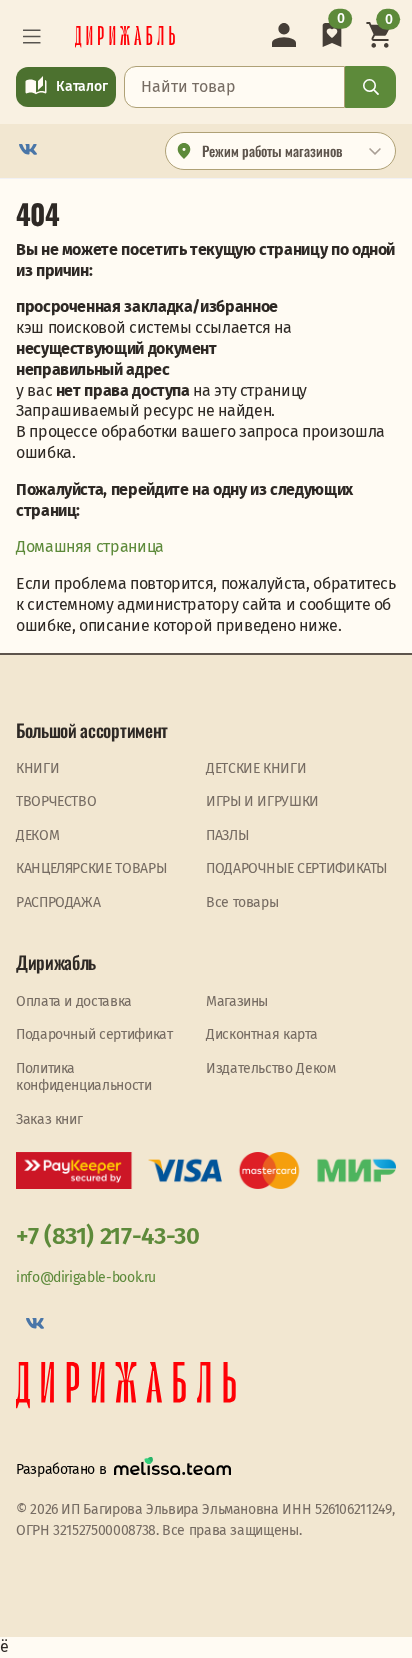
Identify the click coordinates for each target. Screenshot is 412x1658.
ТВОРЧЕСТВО (56, 801)
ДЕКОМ (37, 835)
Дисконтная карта (261, 1034)
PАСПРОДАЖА (58, 902)
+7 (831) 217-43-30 (108, 1236)
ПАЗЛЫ (227, 835)
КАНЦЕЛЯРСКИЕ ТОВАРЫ (91, 868)
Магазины (237, 1001)
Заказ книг (49, 1119)
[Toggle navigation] (32, 37)
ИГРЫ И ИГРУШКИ (262, 801)
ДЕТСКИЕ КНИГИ (256, 768)
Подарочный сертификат (94, 1034)
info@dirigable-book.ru (86, 1277)
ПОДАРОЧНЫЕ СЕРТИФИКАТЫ (296, 868)
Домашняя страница (90, 546)
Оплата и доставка (74, 1001)
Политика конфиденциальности (84, 1077)
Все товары (242, 902)
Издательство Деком (271, 1068)
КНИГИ (37, 768)
